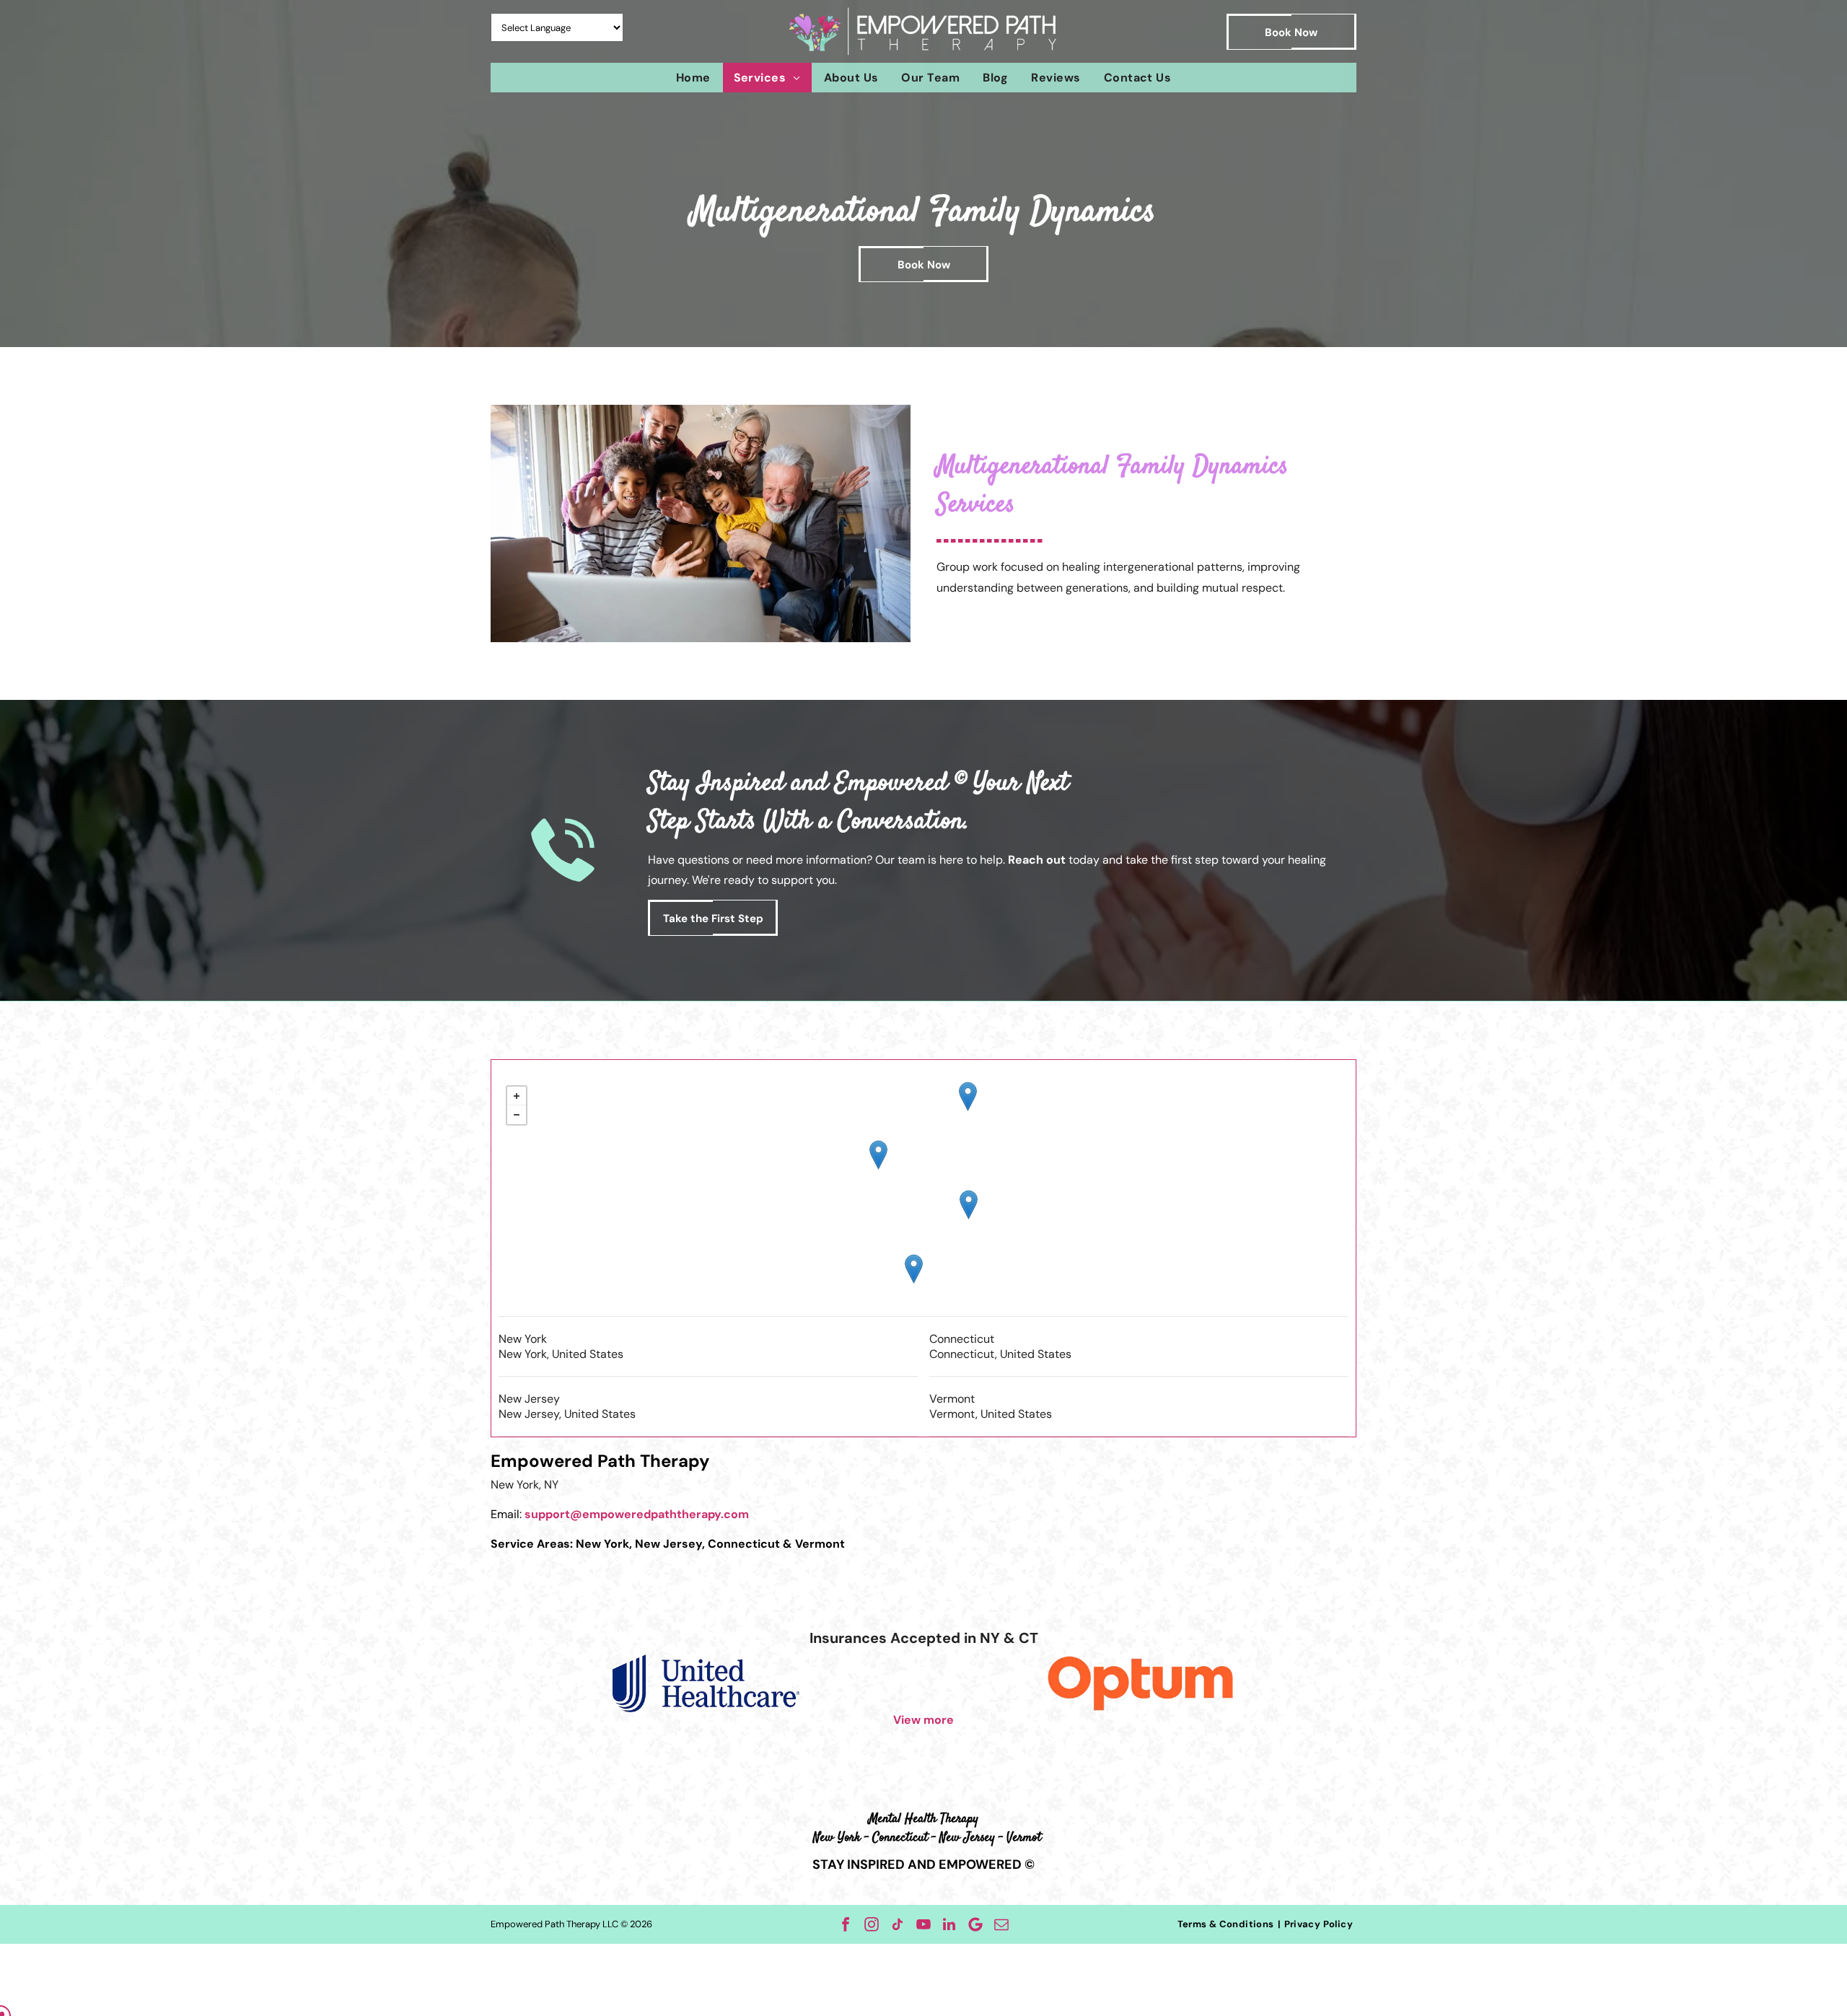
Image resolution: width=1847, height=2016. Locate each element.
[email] (1001, 1924)
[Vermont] (968, 1096)
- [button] (517, 1115)
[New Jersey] (914, 1269)
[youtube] (923, 1924)
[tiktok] (898, 1924)
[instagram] (872, 1924)
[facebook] (846, 1924)
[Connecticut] (969, 1205)
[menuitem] (693, 78)
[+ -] (923, 1197)
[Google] (975, 1924)
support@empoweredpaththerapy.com (637, 1514)
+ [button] (517, 1096)
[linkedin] (949, 1924)
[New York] (878, 1155)
